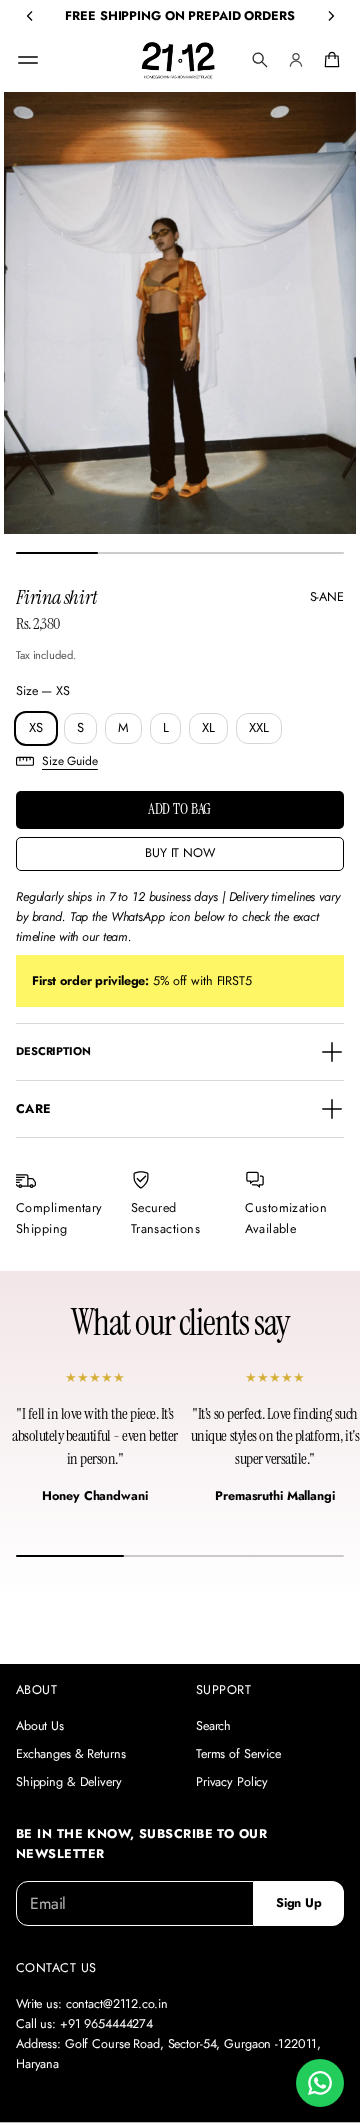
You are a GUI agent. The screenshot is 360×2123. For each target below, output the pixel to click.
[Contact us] (320, 2083)
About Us (40, 1726)
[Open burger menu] (28, 60)
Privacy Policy (232, 1782)
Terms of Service (238, 1754)
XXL (259, 727)
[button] (260, 60)
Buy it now (180, 853)
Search (213, 1726)
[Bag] (329, 60)
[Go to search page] (260, 60)
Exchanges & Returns (71, 1754)
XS (36, 727)
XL (208, 727)
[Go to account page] (296, 60)
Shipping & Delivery (69, 1782)
